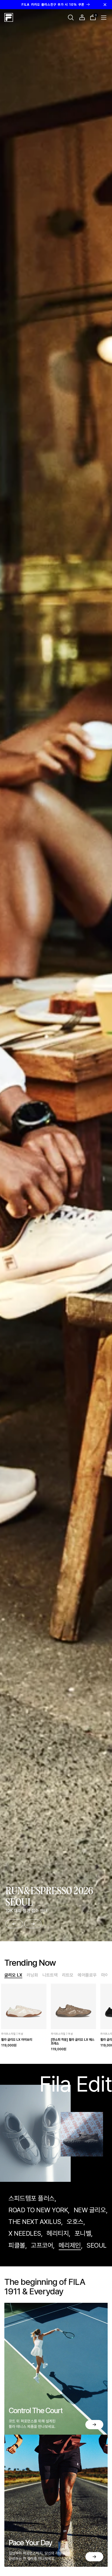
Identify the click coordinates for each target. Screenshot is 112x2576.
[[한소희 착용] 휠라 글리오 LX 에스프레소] (74, 2006)
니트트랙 (50, 1975)
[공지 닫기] (105, 5)
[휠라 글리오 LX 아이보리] (24, 2006)
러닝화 (32, 1975)
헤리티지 (58, 2233)
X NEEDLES (25, 2233)
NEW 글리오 (90, 2210)
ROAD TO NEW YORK (38, 2210)
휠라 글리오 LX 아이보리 (17, 2040)
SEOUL (97, 2245)
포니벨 (83, 2233)
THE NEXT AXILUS (35, 2222)
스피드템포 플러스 (32, 2198)
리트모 (68, 1975)
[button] (71, 17)
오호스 (75, 2222)
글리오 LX (13, 1975)
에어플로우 (87, 1975)
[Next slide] (33, 1924)
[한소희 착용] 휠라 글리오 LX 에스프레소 (73, 2042)
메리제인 (70, 2245)
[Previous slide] (14, 1924)
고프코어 (42, 2245)
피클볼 (17, 2245)
